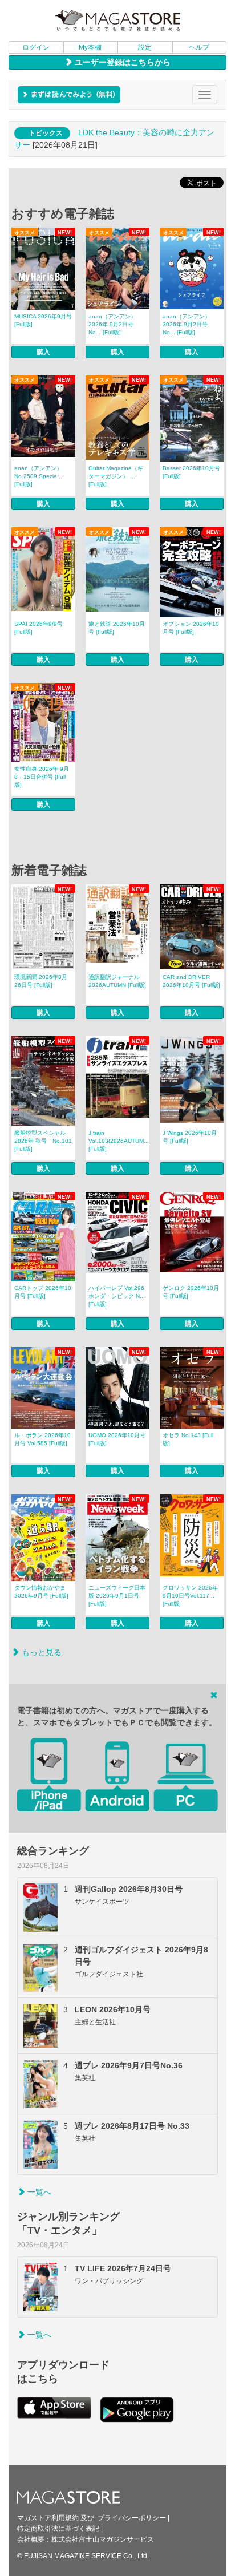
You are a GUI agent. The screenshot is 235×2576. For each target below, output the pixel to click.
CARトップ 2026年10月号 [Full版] (43, 1292)
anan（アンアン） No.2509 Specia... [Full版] (38, 476)
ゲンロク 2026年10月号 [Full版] (191, 1292)
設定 (145, 47)
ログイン (36, 47)
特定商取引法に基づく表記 (58, 2529)
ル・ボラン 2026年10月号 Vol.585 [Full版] (42, 1439)
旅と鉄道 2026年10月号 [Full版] (117, 628)
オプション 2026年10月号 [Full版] (191, 628)
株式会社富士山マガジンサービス (103, 2539)
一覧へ (38, 2192)
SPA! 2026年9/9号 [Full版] (39, 628)
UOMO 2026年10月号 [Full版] (117, 1439)
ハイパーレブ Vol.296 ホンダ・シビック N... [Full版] (117, 1296)
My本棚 (90, 47)
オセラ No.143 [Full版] (188, 1439)
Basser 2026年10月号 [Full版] (191, 472)
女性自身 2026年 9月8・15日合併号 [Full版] (42, 777)
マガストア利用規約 (48, 2518)
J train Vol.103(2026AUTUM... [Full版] (119, 1141)
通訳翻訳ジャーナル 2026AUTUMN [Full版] (117, 981)
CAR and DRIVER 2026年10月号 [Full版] (191, 981)
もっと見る (40, 1652)
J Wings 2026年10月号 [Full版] (190, 1137)
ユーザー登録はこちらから (121, 62)
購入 (43, 352)
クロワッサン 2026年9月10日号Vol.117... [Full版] (190, 1596)
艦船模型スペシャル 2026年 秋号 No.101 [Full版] (43, 1141)
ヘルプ (199, 47)
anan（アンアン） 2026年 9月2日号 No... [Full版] (112, 324)
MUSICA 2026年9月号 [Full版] (43, 320)
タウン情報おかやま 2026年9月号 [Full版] (41, 1592)
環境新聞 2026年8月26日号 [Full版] (41, 981)
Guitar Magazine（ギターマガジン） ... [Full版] (116, 476)
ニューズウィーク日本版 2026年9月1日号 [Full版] (117, 1596)
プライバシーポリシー (132, 2518)
